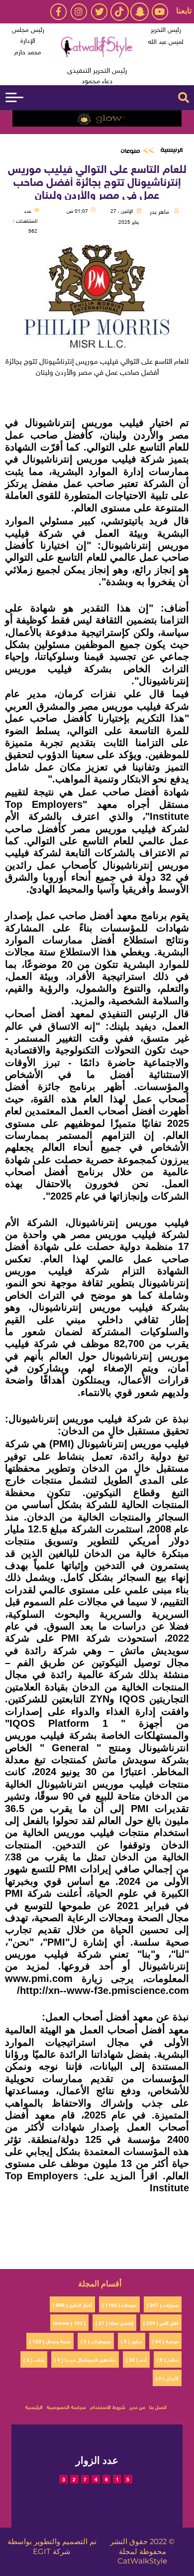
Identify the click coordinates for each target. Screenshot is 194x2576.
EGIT (42, 2552)
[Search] (184, 98)
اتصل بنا (158, 2406)
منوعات (130, 151)
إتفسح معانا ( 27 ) (114, 2322)
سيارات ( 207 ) (163, 2304)
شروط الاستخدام (108, 2406)
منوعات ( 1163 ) (119, 2304)
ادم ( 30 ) (136, 2359)
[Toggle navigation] (14, 97)
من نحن (137, 2406)
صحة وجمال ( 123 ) (50, 2341)
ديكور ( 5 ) (132, 2341)
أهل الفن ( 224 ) (161, 2322)
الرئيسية (171, 150)
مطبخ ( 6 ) (168, 2359)
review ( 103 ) (69, 2322)
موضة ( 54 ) (165, 2341)
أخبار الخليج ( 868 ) (72, 2304)
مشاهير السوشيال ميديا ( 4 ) (85, 2359)
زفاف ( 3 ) (34, 2359)
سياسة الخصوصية (66, 2406)
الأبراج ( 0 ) (167, 2377)
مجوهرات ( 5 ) (96, 2341)
